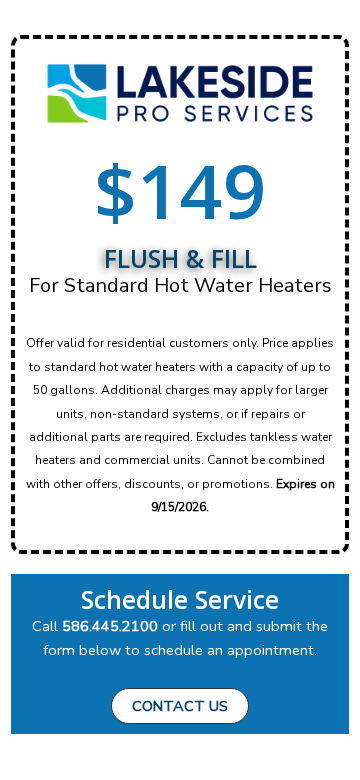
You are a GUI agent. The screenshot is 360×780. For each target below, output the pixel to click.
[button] (180, 706)
